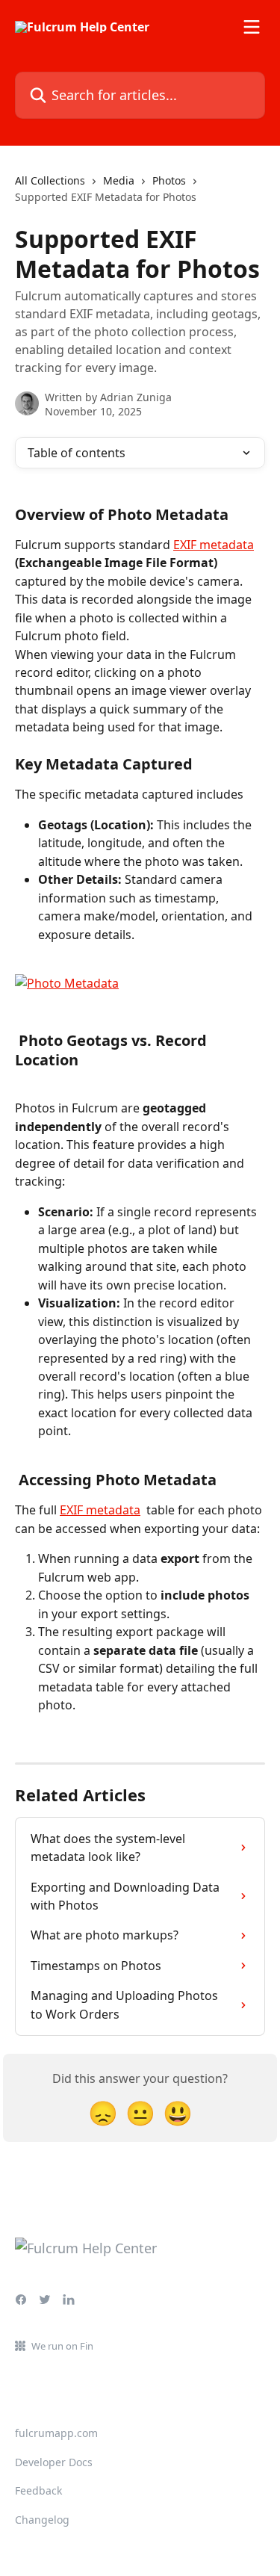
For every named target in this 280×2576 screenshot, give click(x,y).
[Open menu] (252, 27)
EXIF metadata (214, 545)
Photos (169, 180)
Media (119, 180)
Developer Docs (54, 2462)
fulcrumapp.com (56, 2433)
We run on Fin (62, 2346)
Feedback (38, 2490)
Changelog (42, 2520)
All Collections (50, 180)
